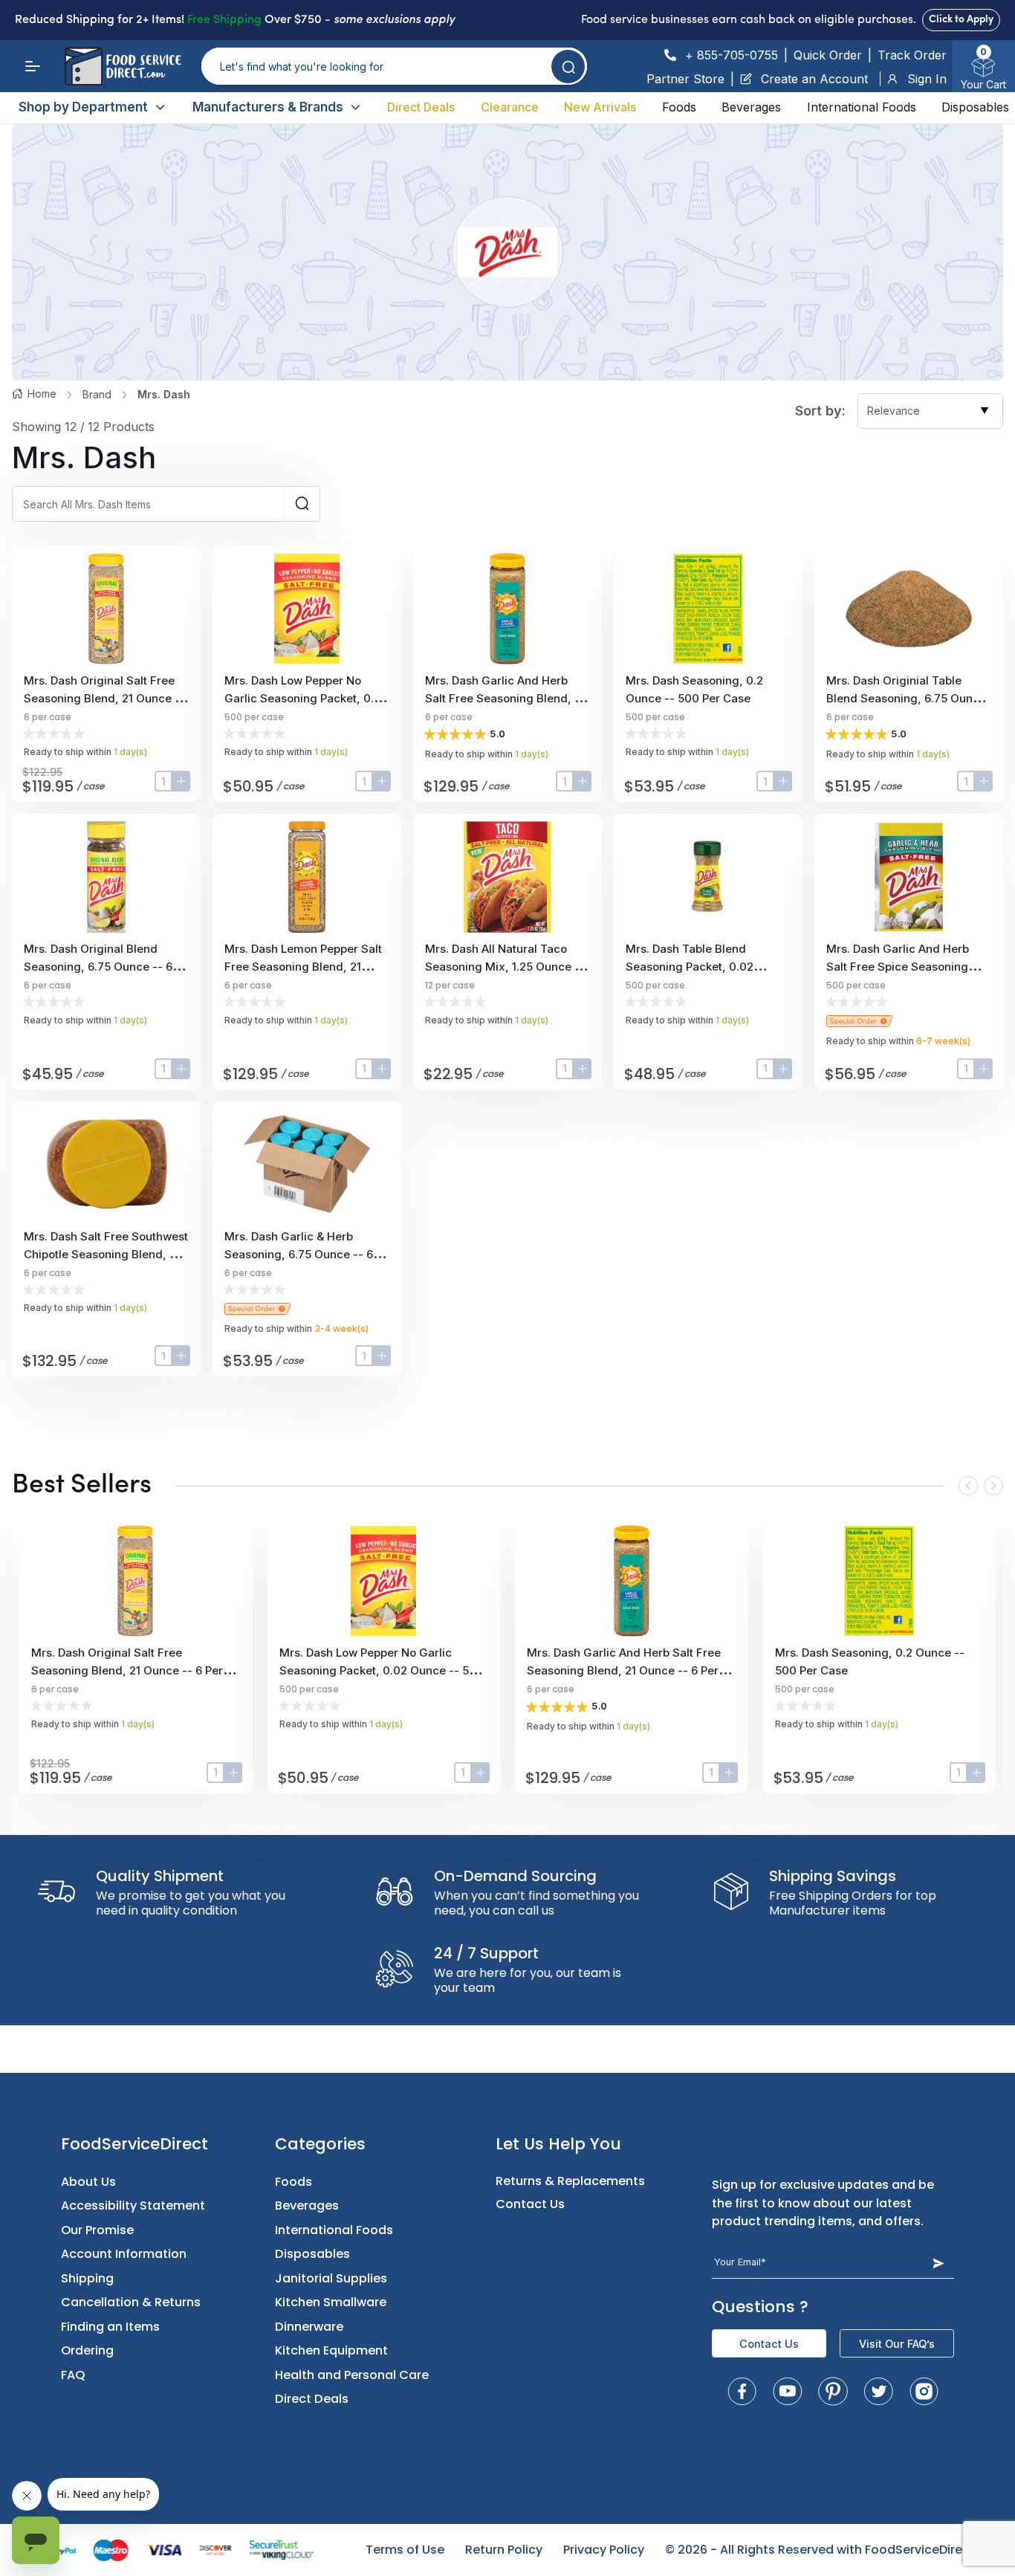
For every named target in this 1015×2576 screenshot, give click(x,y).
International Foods (862, 107)
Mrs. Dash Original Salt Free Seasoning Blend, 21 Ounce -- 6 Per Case (104, 698)
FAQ (73, 2375)
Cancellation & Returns (131, 2302)
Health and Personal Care (352, 2375)
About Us (88, 2182)
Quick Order (828, 55)
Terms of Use (405, 2550)
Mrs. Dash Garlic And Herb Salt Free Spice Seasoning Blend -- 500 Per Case (898, 967)
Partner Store (685, 79)
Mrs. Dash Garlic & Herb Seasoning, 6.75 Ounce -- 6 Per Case (299, 1254)
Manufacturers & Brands (268, 107)
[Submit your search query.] (568, 67)
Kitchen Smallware (331, 2302)
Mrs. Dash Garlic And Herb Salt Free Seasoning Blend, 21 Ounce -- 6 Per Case (505, 698)
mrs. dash (164, 394)
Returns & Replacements (570, 2181)
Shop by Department (83, 107)
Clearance (510, 107)
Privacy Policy (604, 2550)
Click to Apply (961, 20)
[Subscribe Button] (938, 2263)
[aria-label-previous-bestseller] (968, 1486)
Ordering (87, 2350)
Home (42, 394)
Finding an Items (110, 2327)
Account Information (124, 2254)
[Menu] (33, 66)
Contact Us (530, 2204)
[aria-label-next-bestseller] (993, 1486)
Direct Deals (421, 107)
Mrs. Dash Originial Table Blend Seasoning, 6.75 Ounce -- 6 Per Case (906, 698)
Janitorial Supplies (331, 2278)
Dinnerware (309, 2327)
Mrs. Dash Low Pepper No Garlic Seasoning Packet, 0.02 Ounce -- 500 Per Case (306, 698)
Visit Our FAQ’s (897, 2344)
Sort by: (820, 411)
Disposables (975, 107)
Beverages (751, 107)
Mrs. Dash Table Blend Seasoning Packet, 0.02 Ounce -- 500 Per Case (690, 967)
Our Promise (97, 2230)
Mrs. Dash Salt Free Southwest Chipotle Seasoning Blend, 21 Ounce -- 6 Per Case (106, 1254)
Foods (679, 107)
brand (97, 394)
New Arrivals (600, 107)
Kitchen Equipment (331, 2350)
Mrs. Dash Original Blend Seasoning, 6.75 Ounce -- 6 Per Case (98, 967)
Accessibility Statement (133, 2206)
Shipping (87, 2278)
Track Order (912, 55)
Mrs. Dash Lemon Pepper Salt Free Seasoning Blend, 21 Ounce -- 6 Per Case (303, 967)
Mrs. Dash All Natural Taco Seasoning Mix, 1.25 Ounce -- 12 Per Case (505, 967)
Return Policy (504, 2550)
